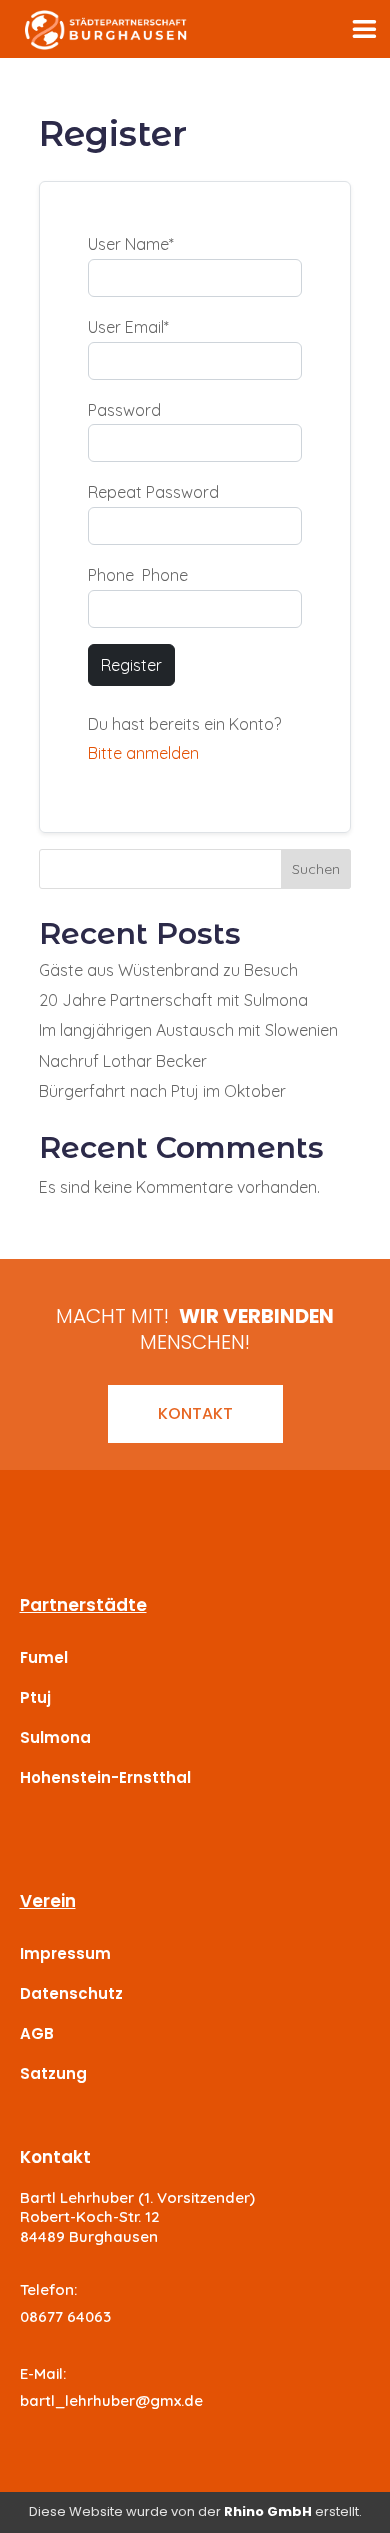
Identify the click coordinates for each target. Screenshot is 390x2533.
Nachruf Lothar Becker (123, 1061)
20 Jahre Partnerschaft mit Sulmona (173, 1000)
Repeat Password (153, 492)
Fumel (44, 1657)
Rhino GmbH (268, 2511)
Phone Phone (138, 575)
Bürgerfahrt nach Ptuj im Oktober (162, 1091)
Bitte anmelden (143, 753)
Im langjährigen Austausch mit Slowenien (188, 1030)
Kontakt (195, 1413)
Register (131, 665)
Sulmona (55, 1737)
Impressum (65, 1953)
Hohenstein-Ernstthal (105, 1777)
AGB (37, 2033)
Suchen (316, 869)
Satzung (53, 2073)
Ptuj (35, 1697)
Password (124, 410)
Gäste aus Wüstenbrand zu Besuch (168, 970)
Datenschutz (71, 1993)
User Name (131, 244)
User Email (128, 327)
